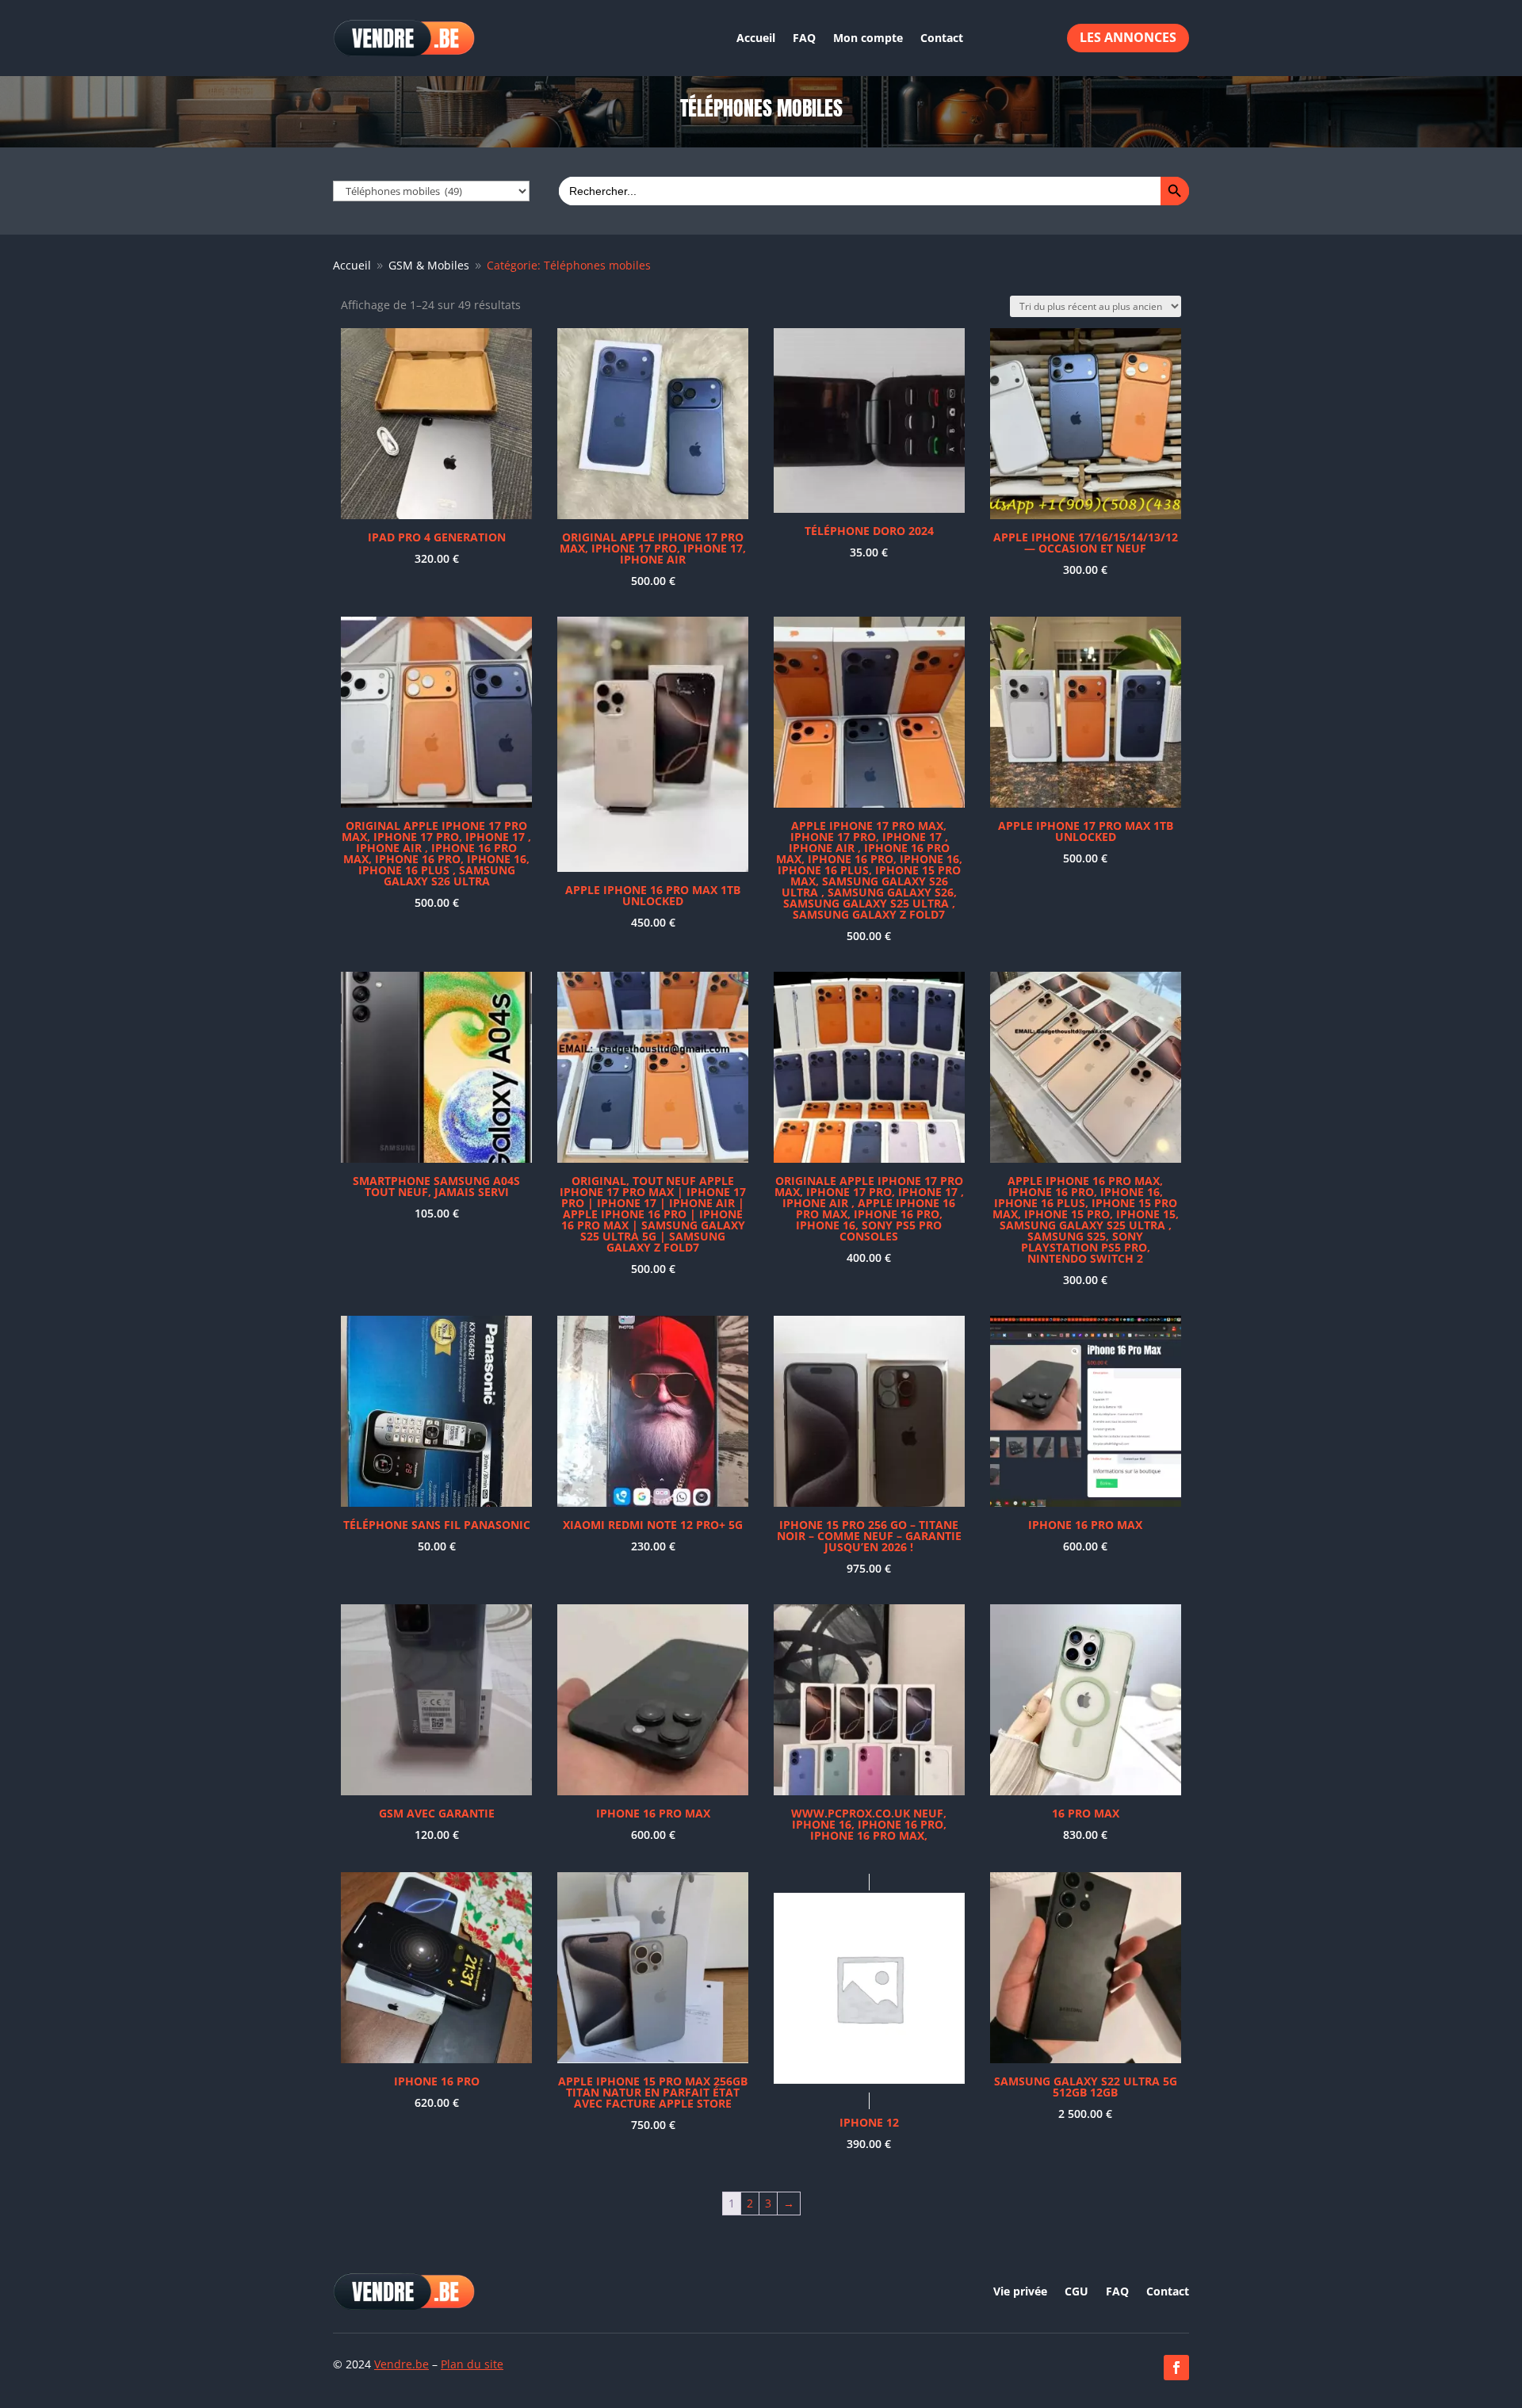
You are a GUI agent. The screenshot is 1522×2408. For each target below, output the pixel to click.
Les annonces (1128, 37)
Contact (942, 38)
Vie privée (1020, 2292)
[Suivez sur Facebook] (1176, 2368)
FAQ (804, 38)
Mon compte (868, 38)
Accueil (756, 38)
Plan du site (472, 2364)
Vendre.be (402, 2364)
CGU (1076, 2292)
